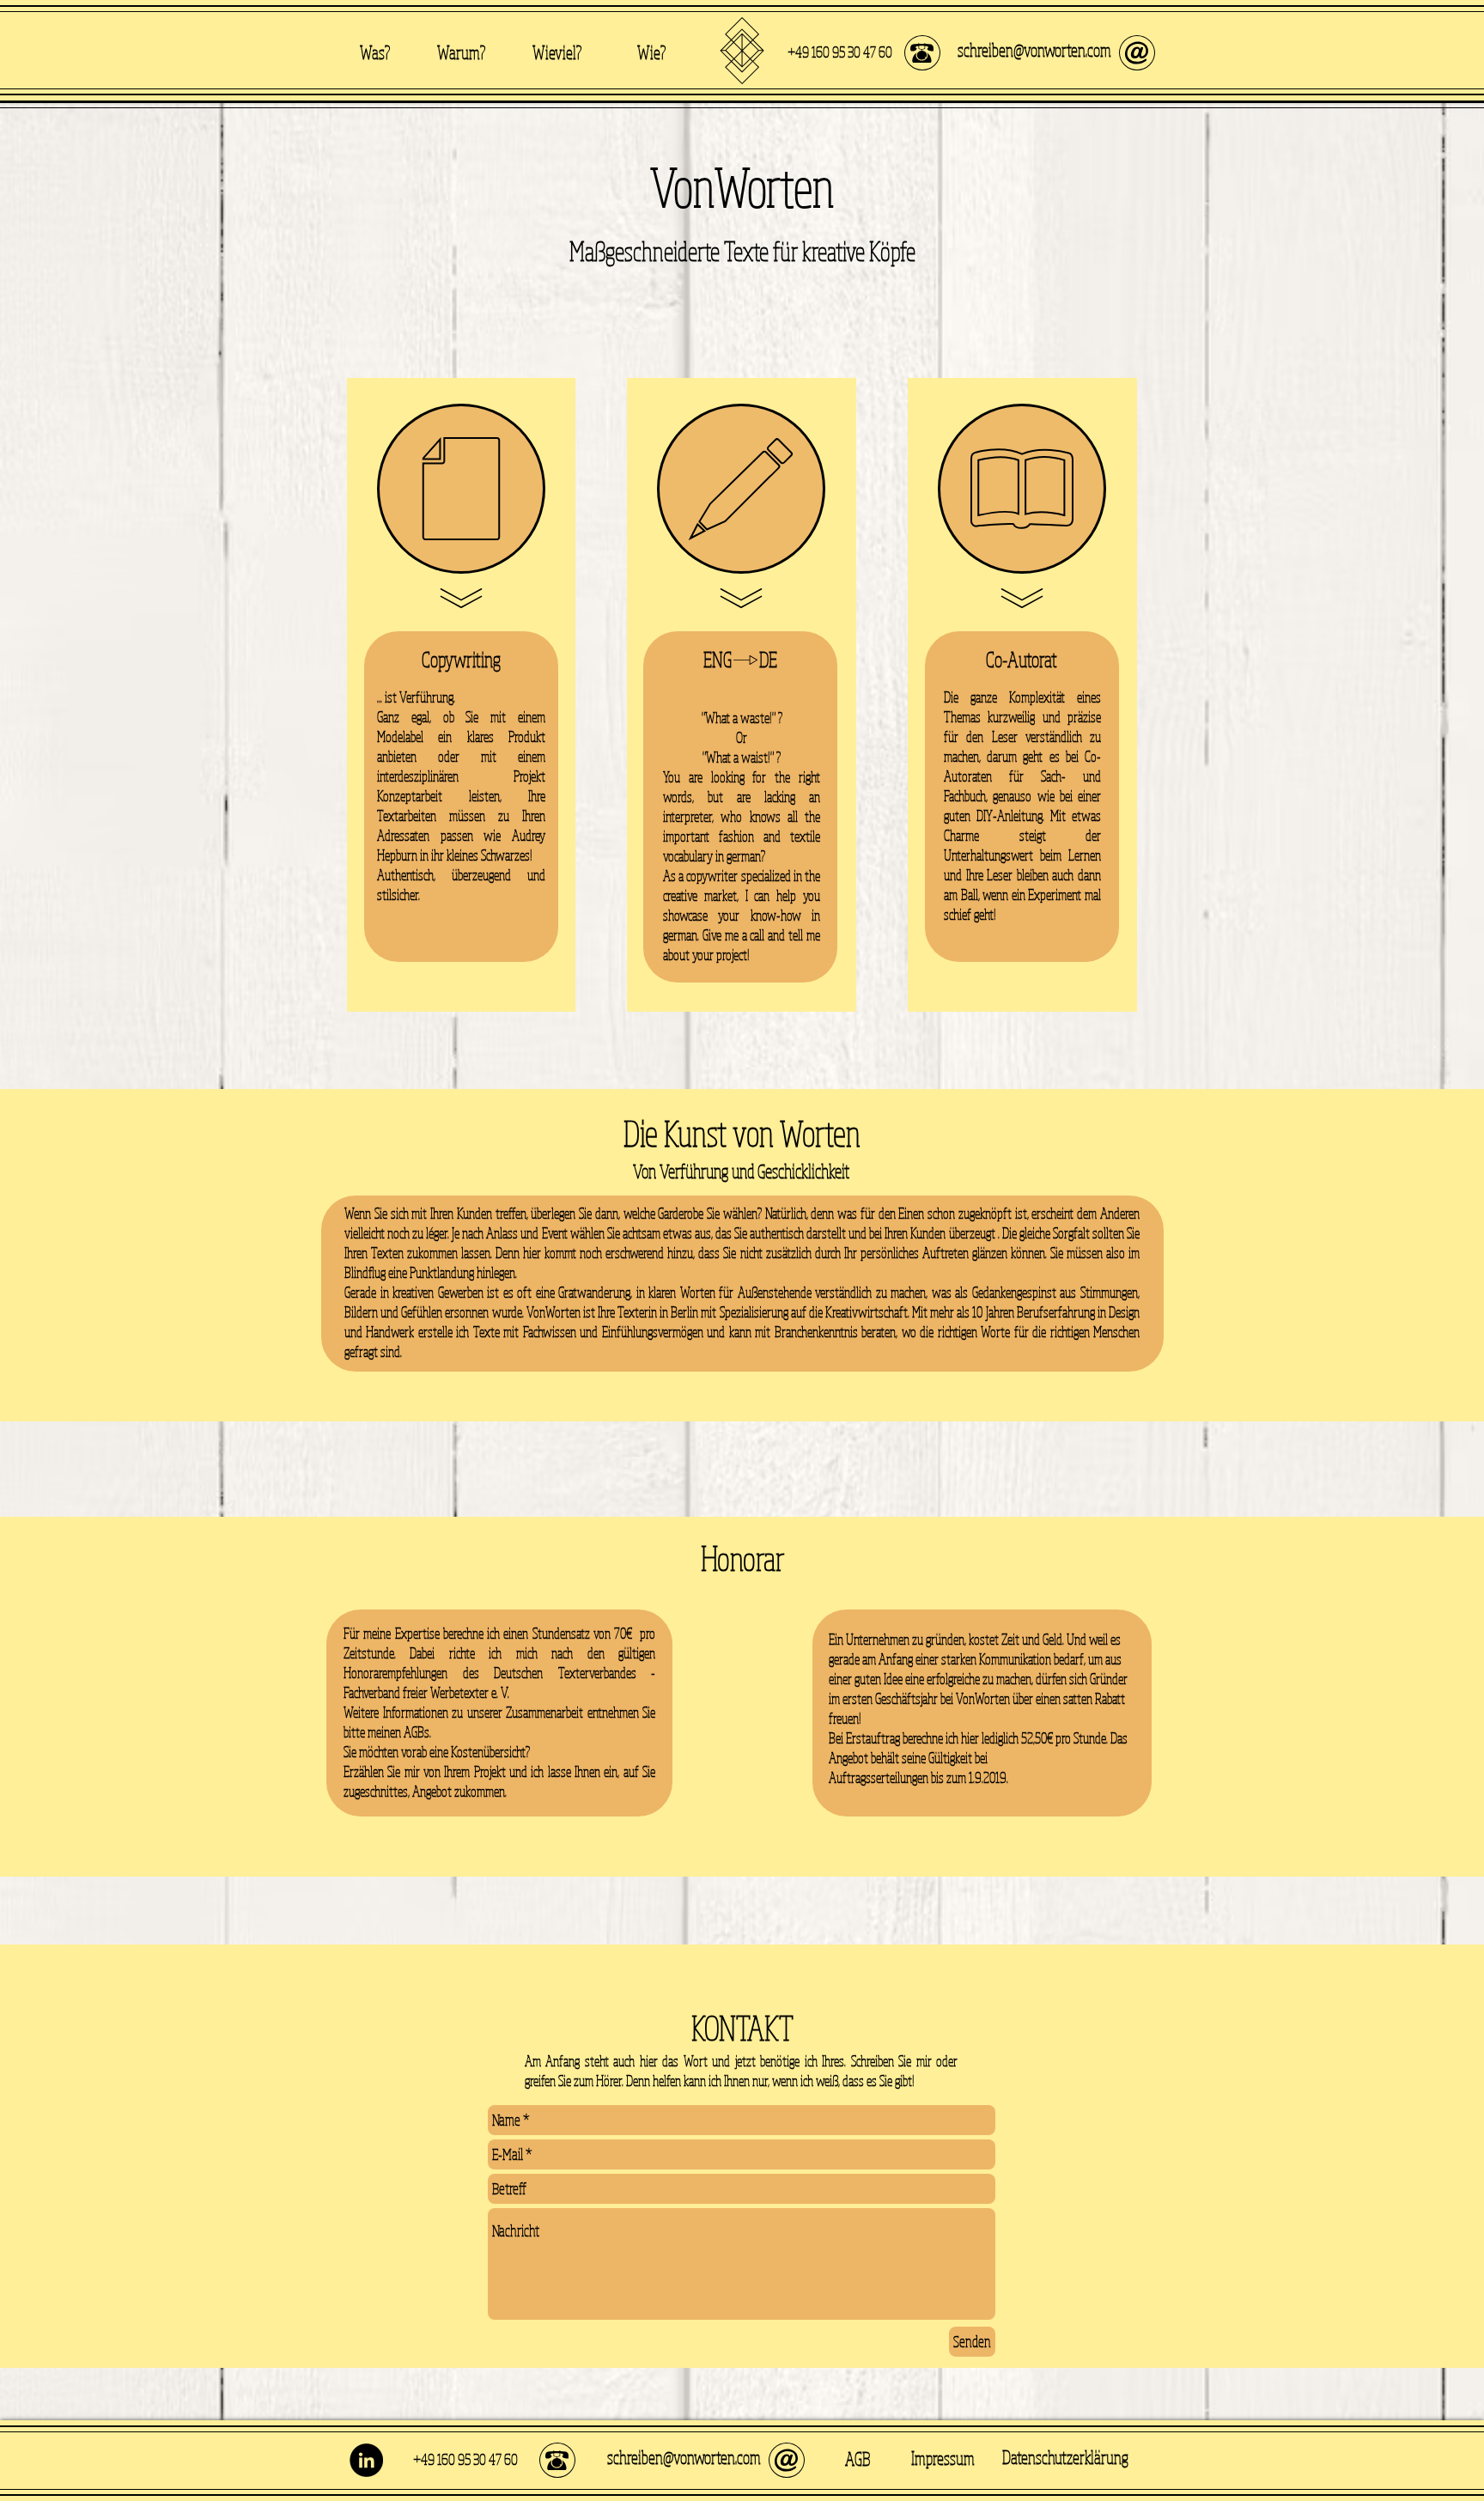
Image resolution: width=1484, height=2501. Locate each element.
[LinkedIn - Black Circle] (366, 2460)
